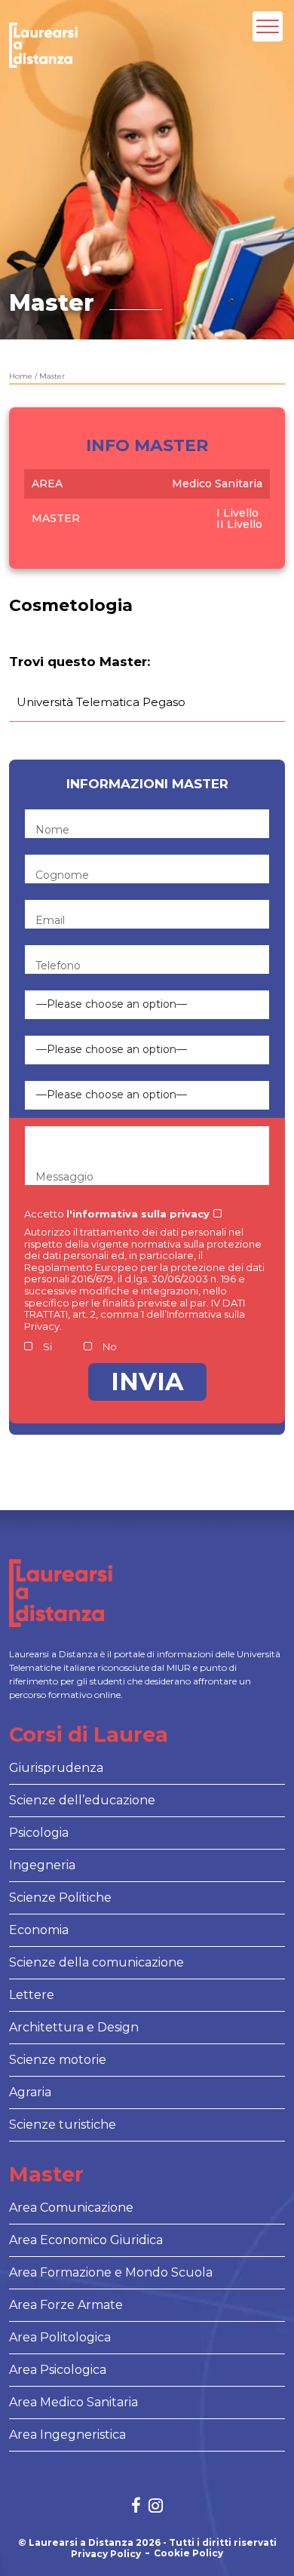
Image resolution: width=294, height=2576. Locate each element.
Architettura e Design (74, 2027)
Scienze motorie (58, 2060)
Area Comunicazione (71, 2208)
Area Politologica (60, 2337)
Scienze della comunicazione (96, 1962)
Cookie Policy (188, 2553)
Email (50, 920)
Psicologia (39, 1833)
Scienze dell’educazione (82, 1800)
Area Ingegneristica (67, 2435)
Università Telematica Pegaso (101, 702)
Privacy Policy (106, 2554)
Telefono (58, 966)
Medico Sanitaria (217, 484)
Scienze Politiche (60, 1897)
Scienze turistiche (63, 2125)
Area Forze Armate (66, 2305)
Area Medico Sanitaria (73, 2402)
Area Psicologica (58, 2370)
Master (52, 376)
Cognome (62, 875)
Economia (39, 1930)
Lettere (32, 1995)
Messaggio (64, 1177)
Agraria (30, 2092)
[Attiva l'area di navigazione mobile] (268, 26)
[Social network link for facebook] (136, 2507)
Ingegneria (42, 1865)
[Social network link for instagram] (156, 2507)
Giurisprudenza (56, 1768)
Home (21, 376)
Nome (52, 830)
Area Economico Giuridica (86, 2240)
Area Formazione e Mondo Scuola (111, 2272)
